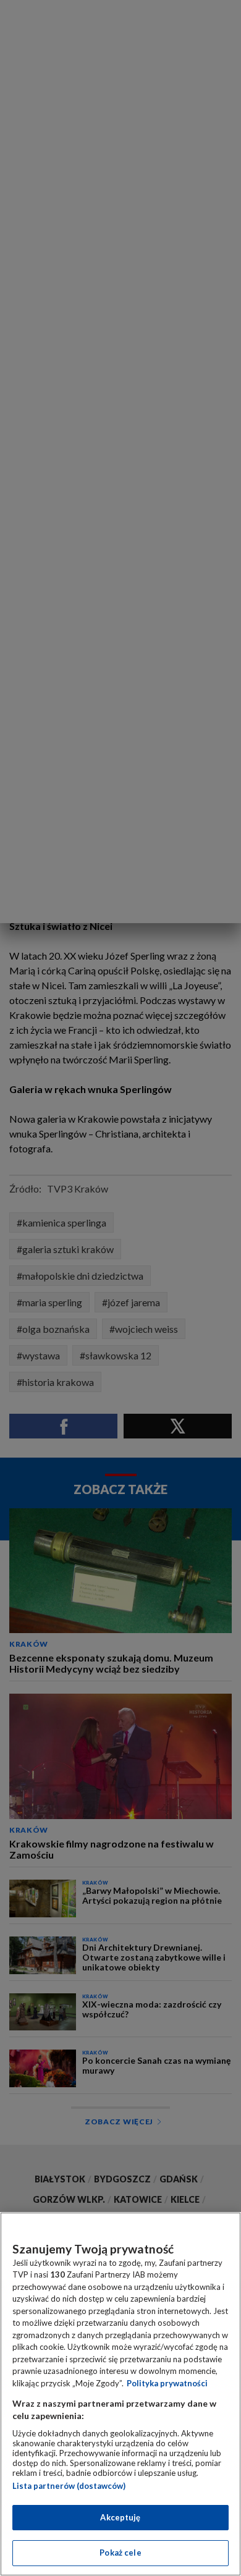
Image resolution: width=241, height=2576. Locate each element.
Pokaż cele (120, 2553)
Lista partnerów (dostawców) (69, 2486)
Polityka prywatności (167, 2383)
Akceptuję (120, 2517)
